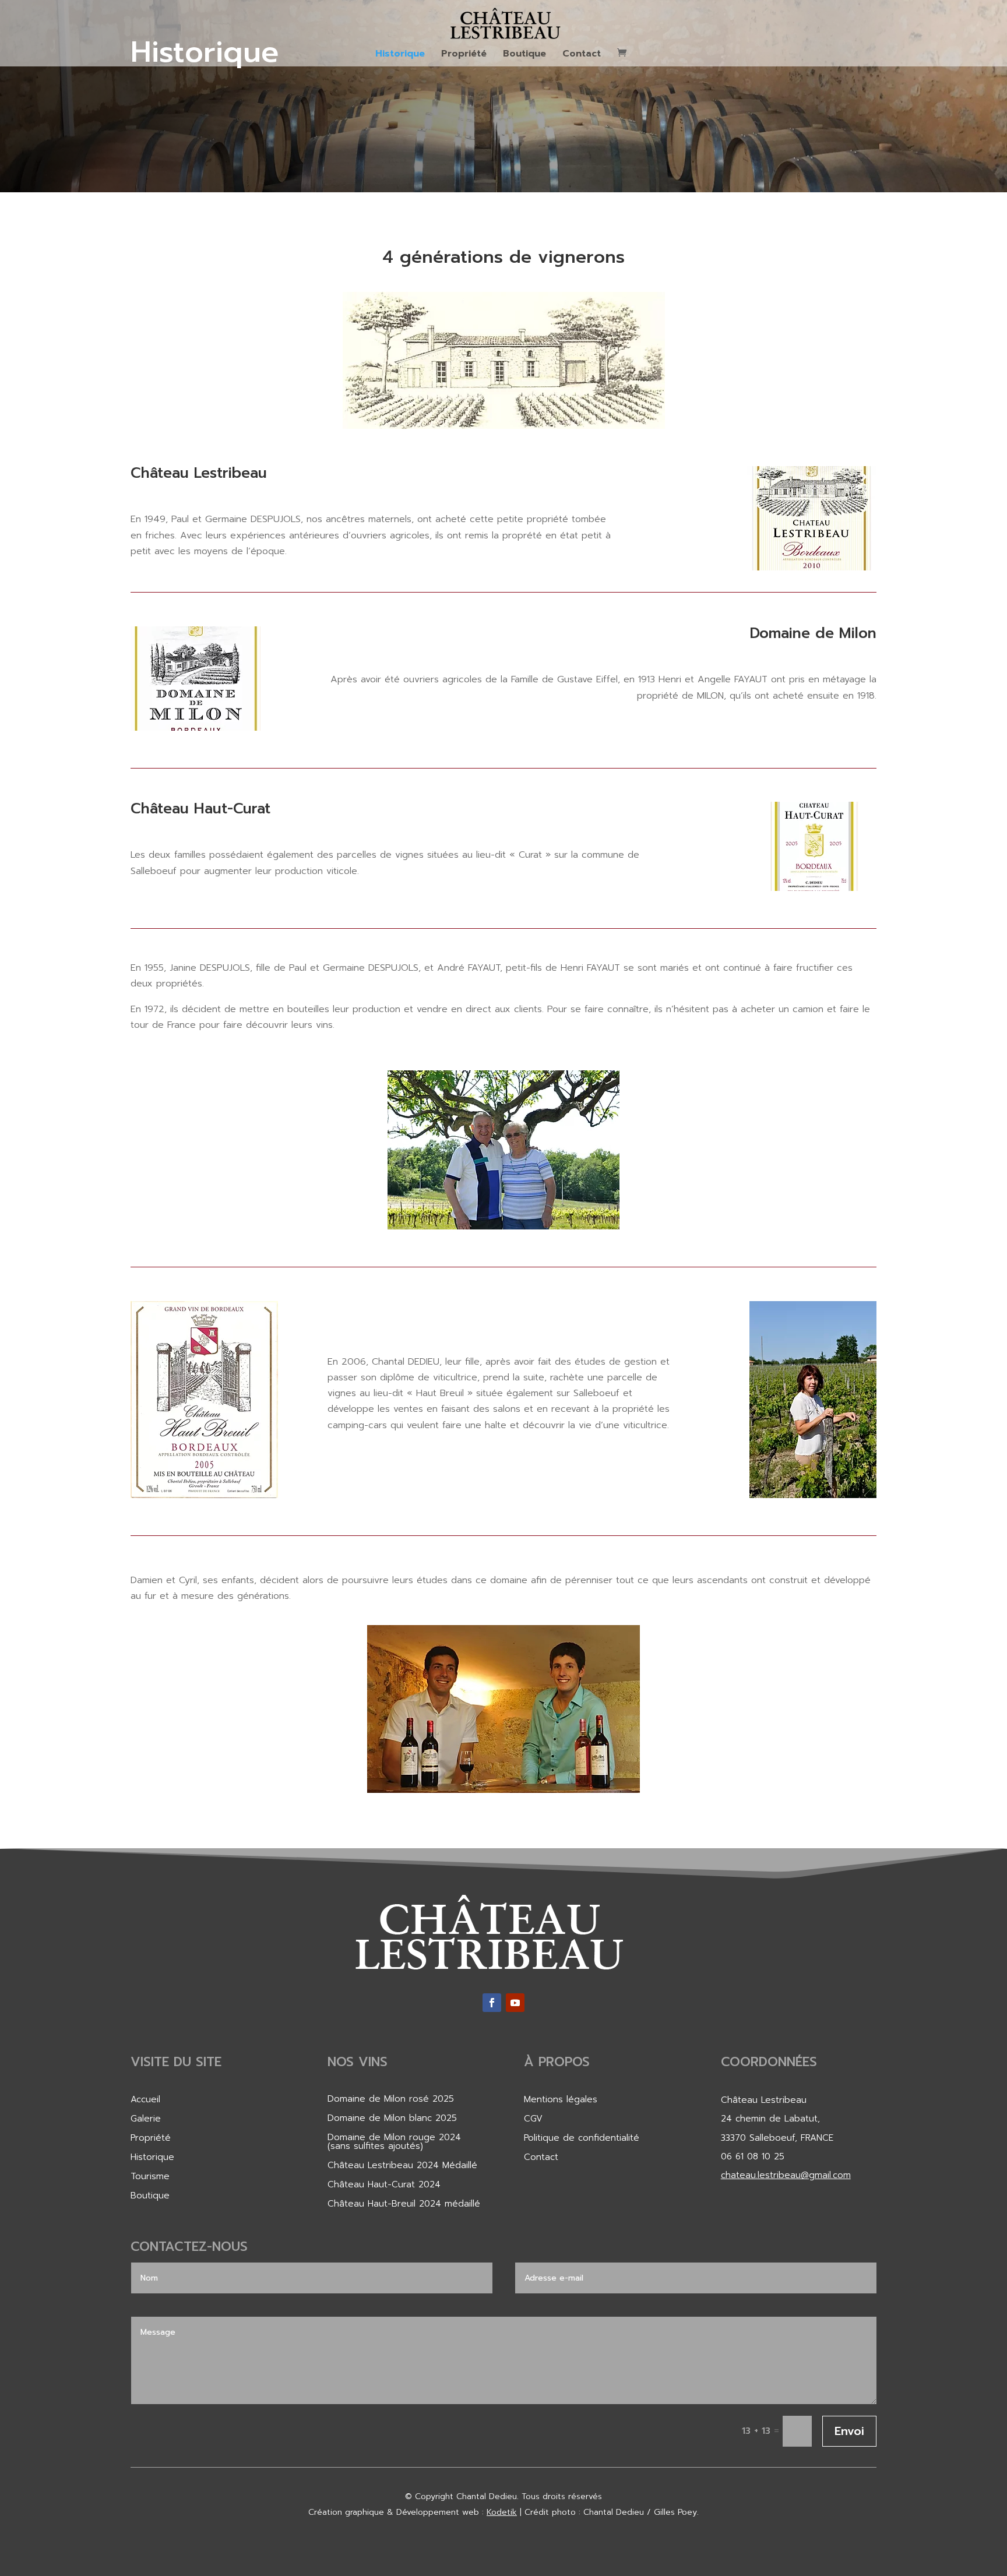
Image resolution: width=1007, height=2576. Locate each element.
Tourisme (150, 2176)
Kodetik (502, 2512)
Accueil (145, 2099)
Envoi (849, 2431)
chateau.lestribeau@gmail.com (786, 2175)
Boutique (524, 55)
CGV (533, 2119)
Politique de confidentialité (582, 2138)
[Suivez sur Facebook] (492, 2003)
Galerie (146, 2119)
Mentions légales (561, 2099)
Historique (400, 55)
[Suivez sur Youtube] (515, 2003)
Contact (582, 55)
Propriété (464, 55)
